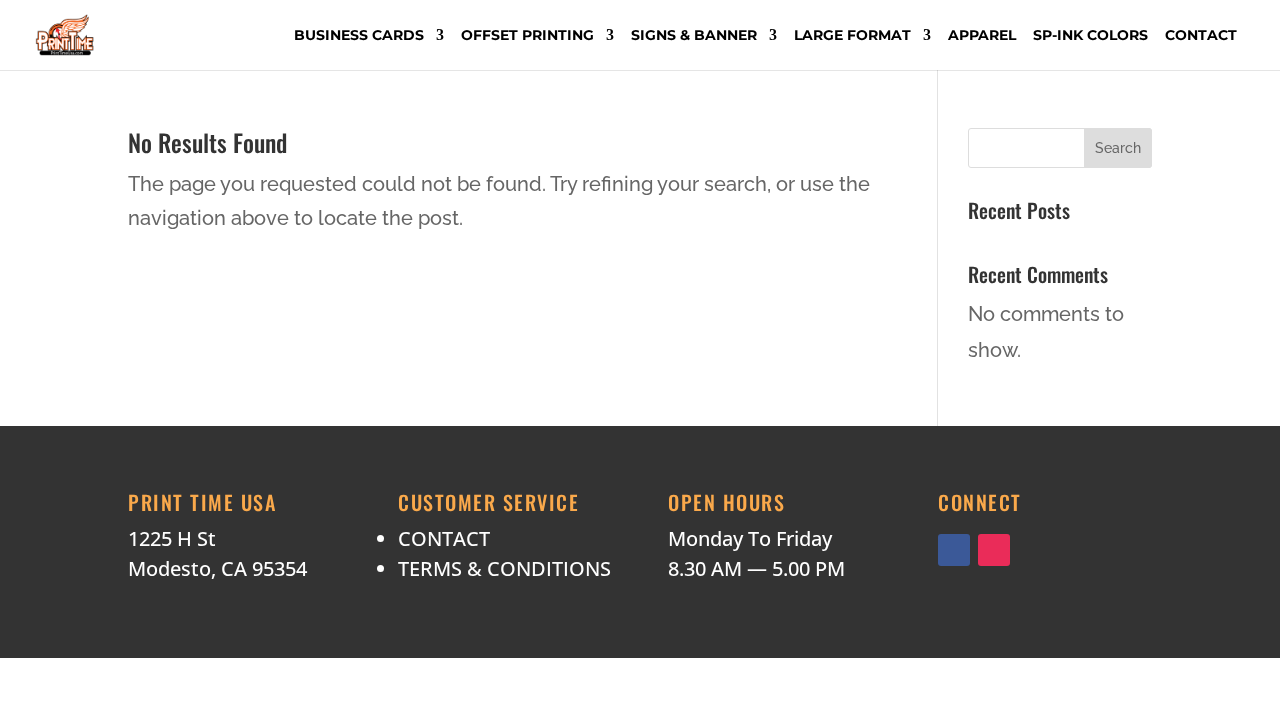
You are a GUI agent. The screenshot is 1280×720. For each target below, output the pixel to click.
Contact (1201, 36)
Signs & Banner (694, 36)
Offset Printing (527, 36)
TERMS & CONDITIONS (504, 568)
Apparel (982, 36)
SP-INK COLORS (1090, 36)
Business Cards (359, 36)
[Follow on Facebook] (954, 550)
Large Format (852, 36)
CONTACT (444, 538)
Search (1118, 148)
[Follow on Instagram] (994, 550)
